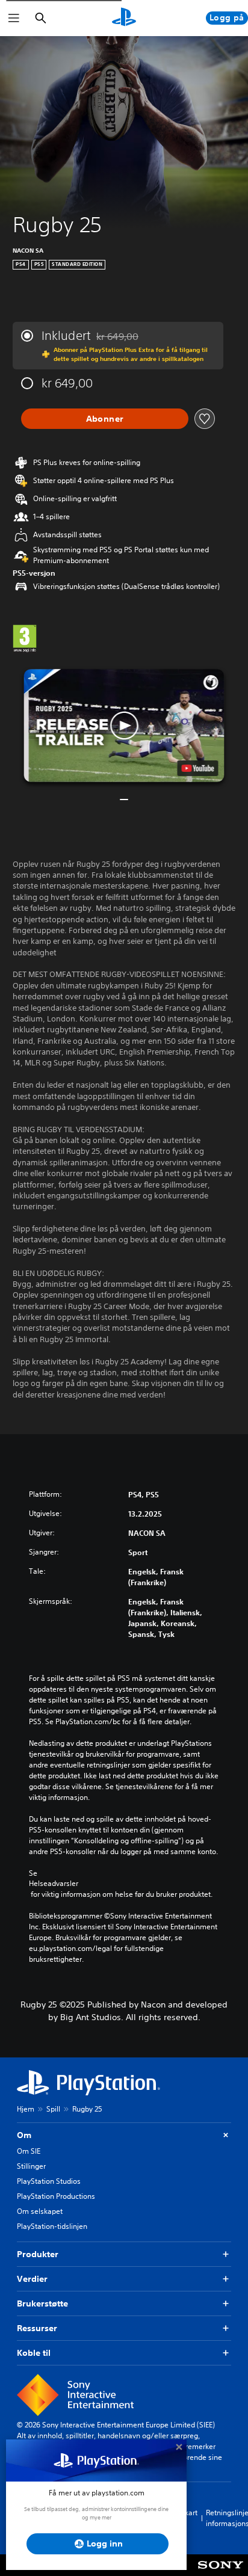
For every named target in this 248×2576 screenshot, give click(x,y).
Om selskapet (40, 2211)
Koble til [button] (34, 2353)
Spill (53, 2109)
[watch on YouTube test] (198, 768)
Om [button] (24, 2135)
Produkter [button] (38, 2254)
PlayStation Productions (56, 2196)
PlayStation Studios (49, 2181)
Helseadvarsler (54, 1884)
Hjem (26, 2109)
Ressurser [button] (37, 2328)
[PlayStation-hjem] (124, 18)
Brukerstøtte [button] (42, 2303)
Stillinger (31, 2166)
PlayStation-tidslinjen (52, 2226)
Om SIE (29, 2151)
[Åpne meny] (14, 18)
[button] (124, 725)
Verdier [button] (32, 2279)
